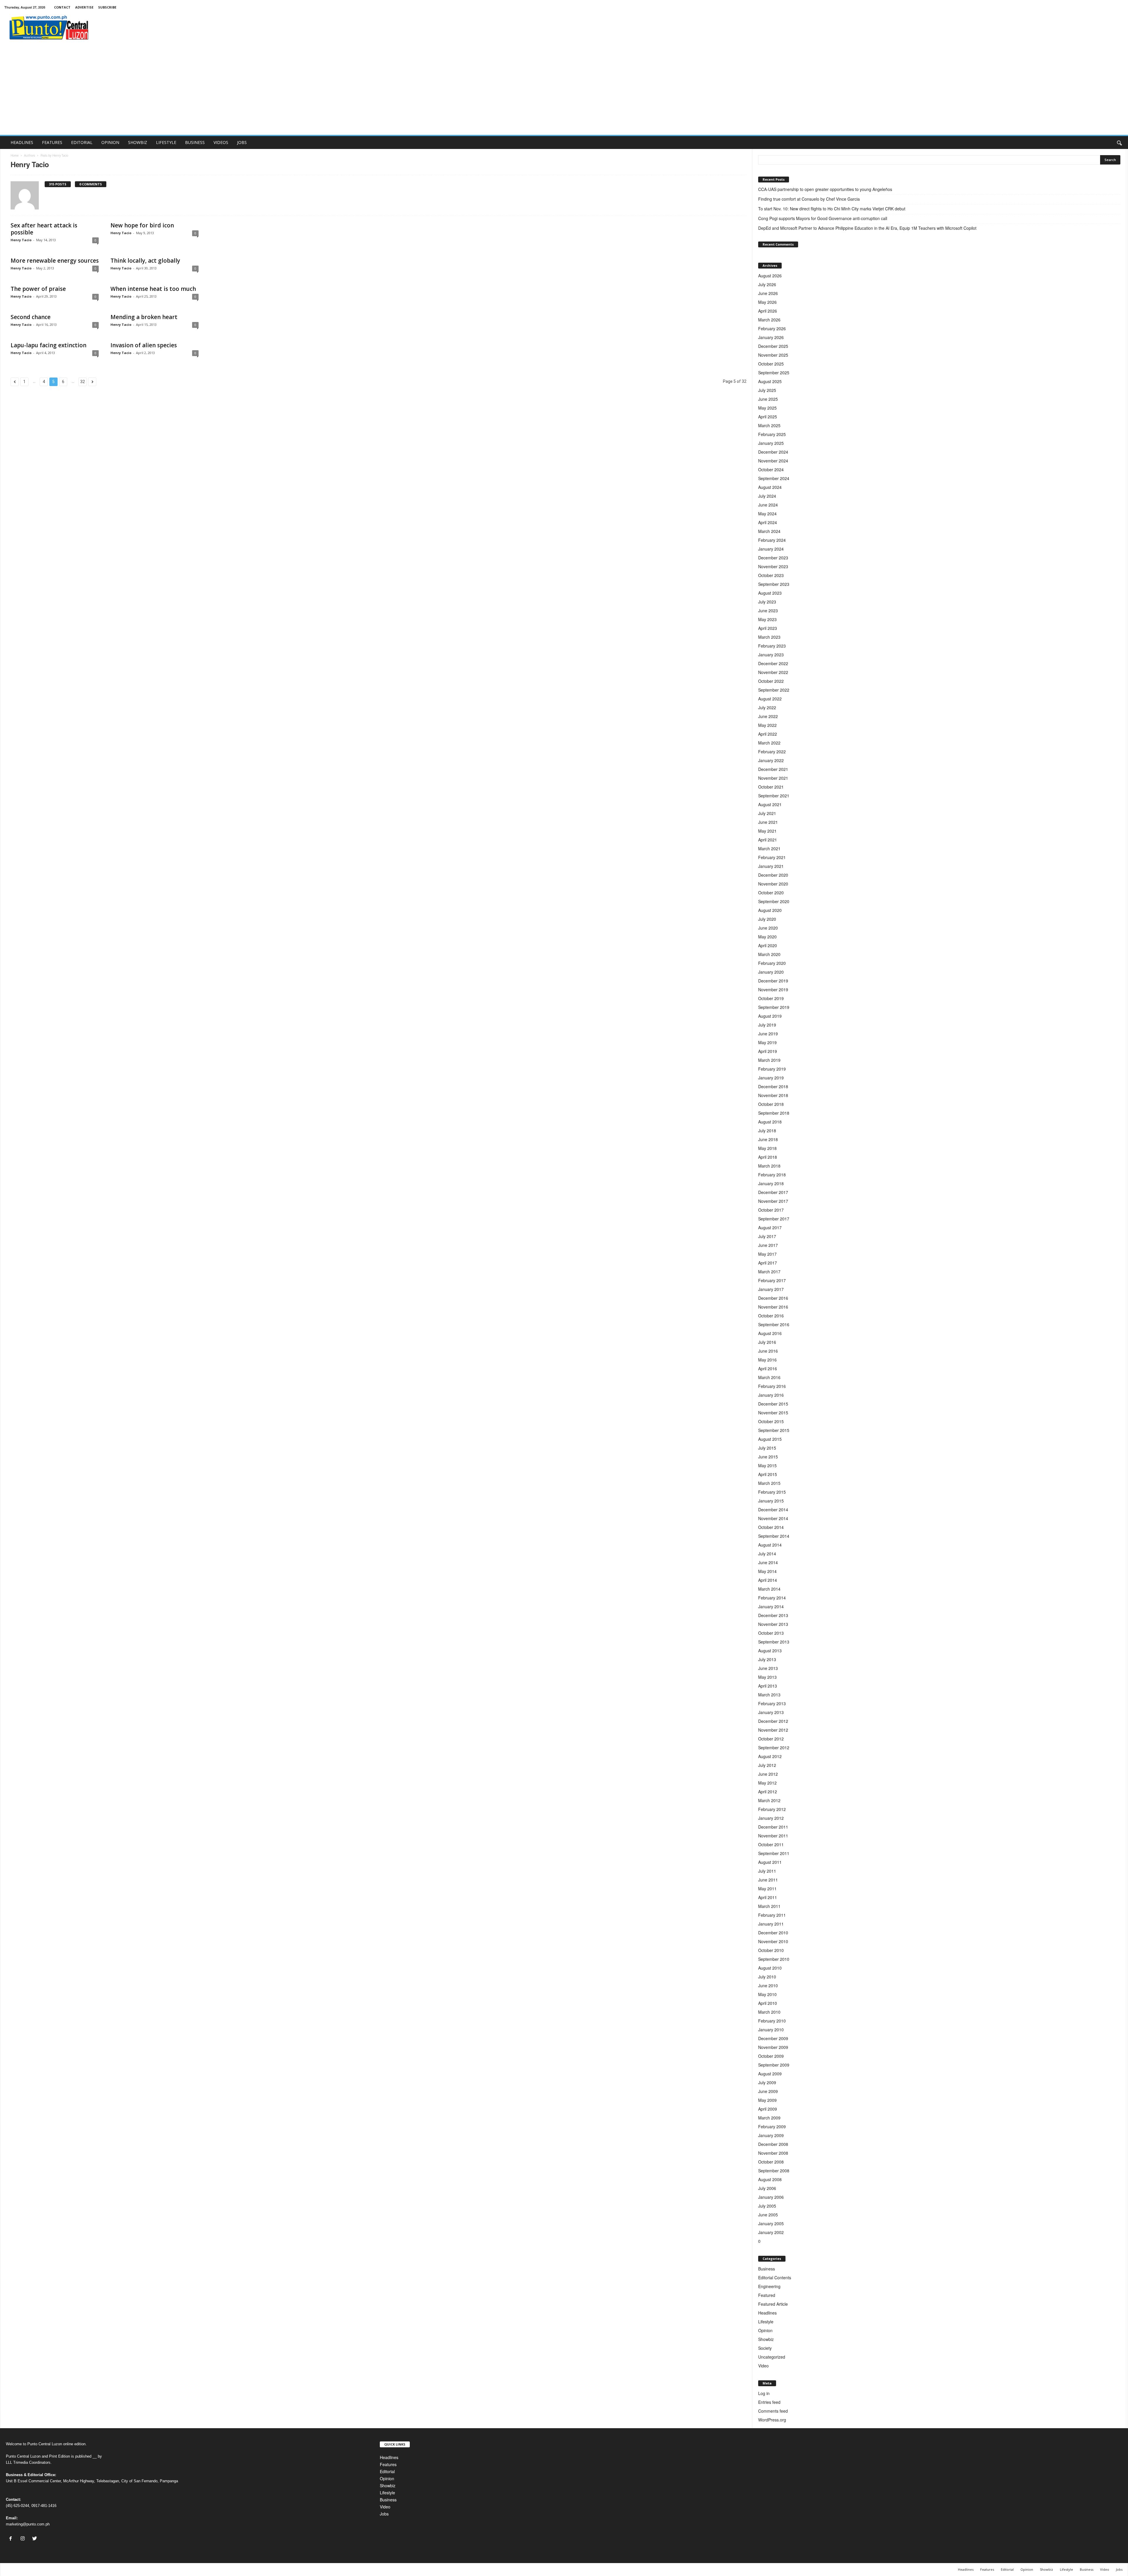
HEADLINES (22, 142)
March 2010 (769, 2012)
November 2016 (773, 1307)
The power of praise (38, 289)
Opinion (765, 2330)
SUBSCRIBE (107, 7)
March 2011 (769, 1906)
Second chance (31, 317)
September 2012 (774, 1747)
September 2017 (774, 1219)
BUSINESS (195, 142)
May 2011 (767, 1889)
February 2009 (772, 2126)
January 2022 (771, 760)
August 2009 (770, 2074)
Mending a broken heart (144, 317)
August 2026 (770, 276)
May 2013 (767, 1677)
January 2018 (771, 1183)
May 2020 (767, 937)
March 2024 (769, 531)
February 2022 (772, 752)
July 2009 (767, 2082)
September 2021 (774, 796)
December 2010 (773, 1933)
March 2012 (769, 1800)
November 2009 (773, 2047)
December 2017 (773, 1192)
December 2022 (773, 663)
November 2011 (773, 1836)
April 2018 (768, 1157)
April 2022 (768, 734)
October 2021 (771, 787)
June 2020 (768, 928)
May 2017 (767, 1254)
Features (388, 2464)
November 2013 (773, 1624)
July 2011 (767, 1871)
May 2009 (767, 2100)
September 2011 (774, 1853)
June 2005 (768, 2215)
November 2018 (773, 1095)
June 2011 (768, 1880)
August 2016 (770, 1333)
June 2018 (768, 1139)
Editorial (387, 2471)
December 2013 (773, 1615)
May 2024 (767, 514)
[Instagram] (24, 2539)
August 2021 (770, 804)
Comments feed (773, 2411)
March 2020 (769, 954)
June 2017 (768, 1245)
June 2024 (768, 505)
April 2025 (768, 417)
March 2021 (769, 848)
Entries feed (769, 2402)
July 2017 (767, 1236)
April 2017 (768, 1263)
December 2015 (773, 1404)
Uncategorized (772, 2357)
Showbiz (766, 2339)
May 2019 (767, 1042)
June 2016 (768, 1351)
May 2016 (767, 1360)
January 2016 (771, 1395)
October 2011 (771, 1844)
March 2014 (769, 1589)
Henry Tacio (21, 240)
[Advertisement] (564, 91)
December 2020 (773, 875)
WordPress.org (772, 2420)
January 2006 (771, 2197)
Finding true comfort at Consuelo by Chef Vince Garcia (809, 199)
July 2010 (767, 1977)
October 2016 (771, 1316)
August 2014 (770, 1545)
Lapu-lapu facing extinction (48, 345)
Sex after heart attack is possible (44, 229)
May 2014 (767, 1571)
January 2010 (771, 2030)
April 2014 (768, 1580)
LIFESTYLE (166, 142)
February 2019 (772, 1069)
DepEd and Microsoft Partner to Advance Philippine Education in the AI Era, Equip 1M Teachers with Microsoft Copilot (868, 228)
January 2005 (771, 2223)
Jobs (384, 2514)
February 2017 (772, 1280)
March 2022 (769, 743)
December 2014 (773, 1510)
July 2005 (767, 2206)
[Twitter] (35, 2539)
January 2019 (771, 1078)
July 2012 (767, 1765)
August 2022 (770, 699)
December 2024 (773, 452)
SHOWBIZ (138, 142)
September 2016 (774, 1324)
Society (765, 2348)
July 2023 (767, 602)
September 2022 (774, 690)
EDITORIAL (82, 142)
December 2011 (773, 1827)
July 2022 (767, 707)
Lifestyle (766, 2322)
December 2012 (773, 1721)
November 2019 (773, 990)
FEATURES (52, 142)
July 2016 (767, 1342)
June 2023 (768, 611)
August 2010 (770, 1968)
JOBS (242, 142)
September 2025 (774, 373)
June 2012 (768, 1774)
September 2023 (774, 584)
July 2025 (767, 390)
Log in (764, 2393)
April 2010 (768, 2003)
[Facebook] (12, 2539)
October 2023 (771, 575)
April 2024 (768, 522)
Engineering (769, 2286)
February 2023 (772, 646)
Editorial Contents (775, 2278)
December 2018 (773, 1086)
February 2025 (772, 434)
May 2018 (767, 1148)
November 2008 (773, 2153)
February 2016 (772, 1386)
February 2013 (772, 1703)
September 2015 (774, 1430)
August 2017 (770, 1227)
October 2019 (771, 998)
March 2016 (769, 1377)
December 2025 (773, 346)
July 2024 (767, 496)
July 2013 (767, 1659)
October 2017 (771, 1210)
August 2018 (770, 1122)
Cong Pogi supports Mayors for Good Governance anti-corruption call (823, 218)
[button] (1119, 142)
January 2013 (771, 1712)
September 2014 (774, 1536)
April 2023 (768, 628)
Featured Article (773, 2304)
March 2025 (769, 425)
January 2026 (771, 337)
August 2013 (770, 1651)
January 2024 (771, 549)
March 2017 (769, 1272)
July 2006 (767, 2188)
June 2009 (768, 2091)
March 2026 (769, 320)
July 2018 (767, 1131)
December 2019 (773, 981)
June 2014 (768, 1562)
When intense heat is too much (153, 289)
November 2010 (773, 1941)
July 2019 (767, 1025)
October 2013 (771, 1633)
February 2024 (772, 540)
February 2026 (772, 328)
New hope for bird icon (142, 225)
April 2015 (768, 1474)
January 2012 (771, 1818)
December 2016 (773, 1298)
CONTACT (62, 7)
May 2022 (767, 725)
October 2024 (771, 469)
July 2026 (767, 284)
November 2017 (773, 1201)
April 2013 (768, 1686)
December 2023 (773, 558)
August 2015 (770, 1439)
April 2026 (768, 311)
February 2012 (772, 1809)
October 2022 (771, 681)
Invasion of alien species (144, 345)
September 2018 (774, 1113)
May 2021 (767, 831)
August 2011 (770, 1862)
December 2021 (773, 769)
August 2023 (770, 593)
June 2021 (768, 822)
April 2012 (768, 1792)
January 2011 (771, 1924)
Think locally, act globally (145, 261)
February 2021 (772, 857)
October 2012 (771, 1739)
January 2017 (771, 1289)
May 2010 (767, 1994)
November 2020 (773, 884)
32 (83, 382)
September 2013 (774, 1642)
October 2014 (771, 1527)
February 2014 (772, 1598)
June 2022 (768, 716)
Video (763, 2366)
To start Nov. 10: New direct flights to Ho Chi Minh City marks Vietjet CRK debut (832, 209)
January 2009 (771, 2135)
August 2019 (770, 1016)
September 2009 (774, 2065)
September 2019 (774, 1007)
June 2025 (768, 399)
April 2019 (768, 1051)
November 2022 (773, 672)
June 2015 (768, 1457)
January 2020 (771, 972)
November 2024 (773, 461)
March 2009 (769, 2118)
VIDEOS (221, 142)
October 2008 (771, 2162)
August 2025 (770, 381)
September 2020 (774, 901)
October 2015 (771, 1421)
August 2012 (770, 1756)
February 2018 (772, 1175)
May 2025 (767, 408)
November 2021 (773, 778)
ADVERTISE (84, 7)
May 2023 (767, 619)
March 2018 (769, 1166)
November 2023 (773, 566)
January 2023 (771, 655)
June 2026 (768, 293)
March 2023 (769, 637)
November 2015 (773, 1413)
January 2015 (771, 1501)
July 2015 (767, 1448)
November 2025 (773, 355)
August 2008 (770, 2179)
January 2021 (771, 866)
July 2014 (767, 1554)
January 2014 (771, 1606)
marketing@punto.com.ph (28, 2524)
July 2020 (767, 919)
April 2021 (768, 840)
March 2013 (769, 1695)
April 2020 (768, 945)
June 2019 (768, 1034)
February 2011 (772, 1915)
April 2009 (768, 2109)
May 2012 (767, 1783)
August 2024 (770, 487)
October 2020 (771, 893)
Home (15, 155)
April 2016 (768, 1368)
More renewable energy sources (55, 261)
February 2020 (772, 963)
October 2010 (771, 1950)
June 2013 (768, 1668)
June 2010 (768, 1985)
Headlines (767, 2313)
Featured (767, 2295)
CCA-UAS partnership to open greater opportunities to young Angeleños (825, 189)
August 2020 (770, 910)
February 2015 (772, 1492)
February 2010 (772, 2021)
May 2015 (767, 1465)
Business (767, 2269)
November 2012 (773, 1730)
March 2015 (769, 1483)
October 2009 (771, 2056)
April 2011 (768, 1897)
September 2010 (774, 1959)
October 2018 (771, 1104)
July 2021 (767, 813)
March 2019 (769, 1060)
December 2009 (773, 2038)
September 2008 (774, 2171)
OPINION (110, 142)
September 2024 (774, 478)
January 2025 (771, 443)
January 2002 (771, 2232)
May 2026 (767, 302)
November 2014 (773, 1518)
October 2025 (771, 364)
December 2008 (773, 2144)
